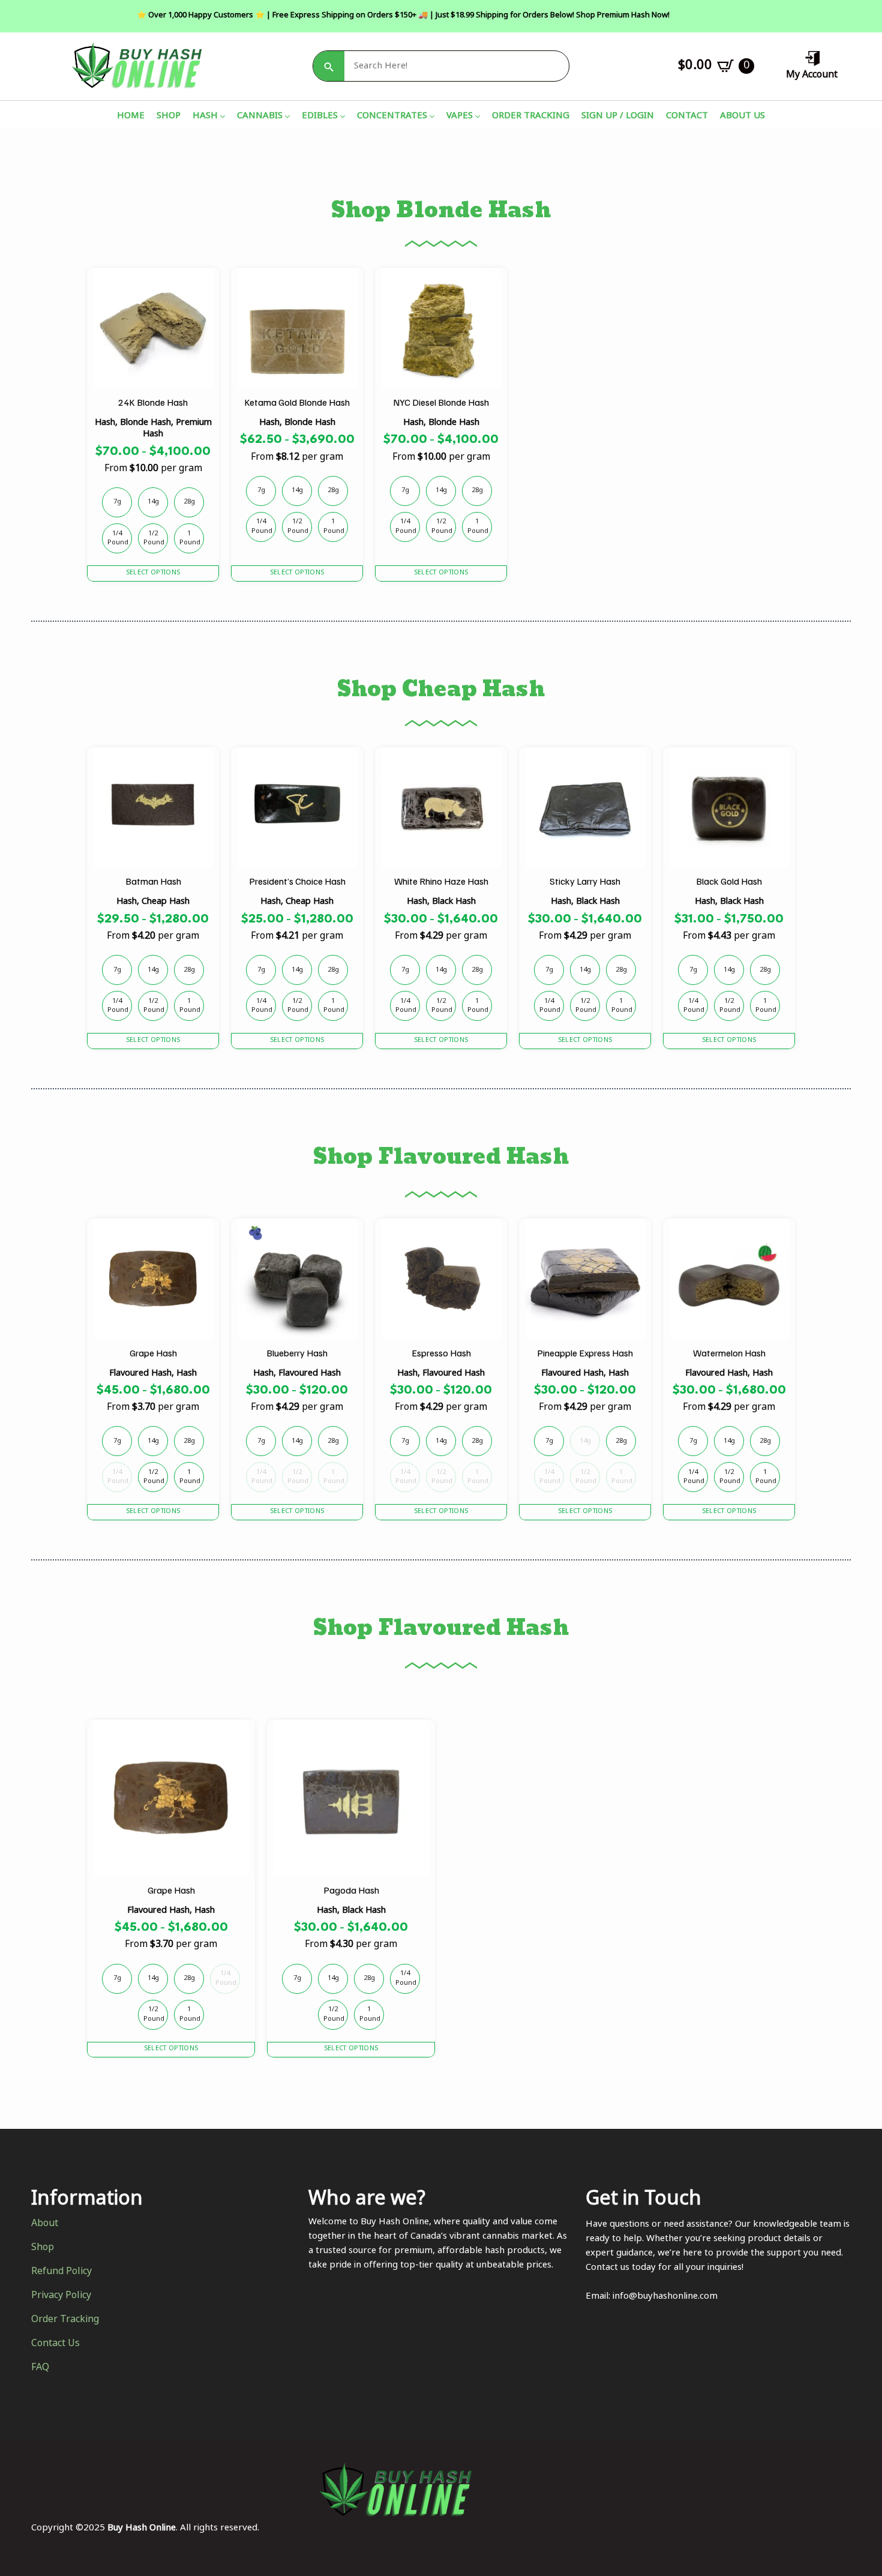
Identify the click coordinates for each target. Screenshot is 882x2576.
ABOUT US (742, 117)
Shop (43, 2248)
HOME (131, 117)
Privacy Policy (61, 2296)
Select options (153, 573)
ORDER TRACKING (531, 117)
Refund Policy (61, 2272)
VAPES (460, 117)
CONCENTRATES (392, 117)
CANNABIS (260, 117)
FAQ (40, 2368)
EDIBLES (320, 117)
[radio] (117, 502)
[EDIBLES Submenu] (341, 117)
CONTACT (687, 117)
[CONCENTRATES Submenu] (431, 117)
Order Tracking (65, 2320)
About (45, 2224)
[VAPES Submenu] (476, 117)
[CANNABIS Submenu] (286, 117)
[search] (329, 67)
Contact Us (55, 2344)
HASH (205, 117)
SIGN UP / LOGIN (618, 117)
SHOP (169, 117)
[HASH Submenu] (221, 117)
